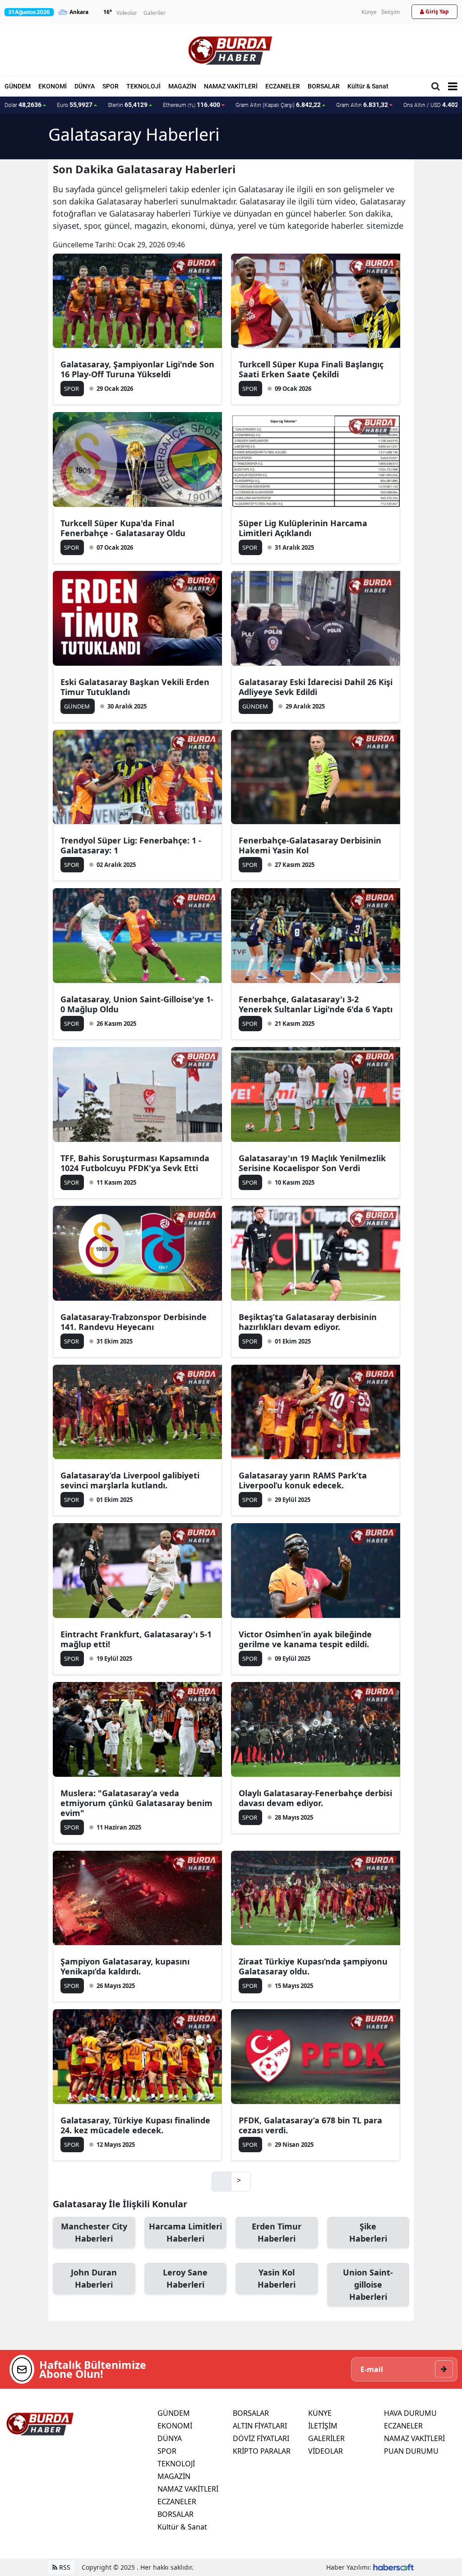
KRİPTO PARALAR (262, 2451)
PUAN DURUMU (411, 2451)
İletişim (390, 12)
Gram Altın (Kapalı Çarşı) (278, 105)
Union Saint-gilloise (368, 2284)
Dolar (23, 105)
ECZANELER (283, 86)
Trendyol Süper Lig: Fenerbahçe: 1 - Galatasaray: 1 (131, 845)
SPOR (111, 86)
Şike (368, 2232)
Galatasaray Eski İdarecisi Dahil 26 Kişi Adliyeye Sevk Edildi (316, 687)
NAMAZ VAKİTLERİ (231, 86)
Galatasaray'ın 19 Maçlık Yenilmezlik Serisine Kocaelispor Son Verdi (312, 1163)
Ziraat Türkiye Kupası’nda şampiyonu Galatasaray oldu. (313, 1966)
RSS (64, 2567)
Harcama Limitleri (185, 2232)
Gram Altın (362, 105)
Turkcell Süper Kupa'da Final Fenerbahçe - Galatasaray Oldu (123, 528)
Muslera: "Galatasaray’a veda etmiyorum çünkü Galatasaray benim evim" (136, 1803)
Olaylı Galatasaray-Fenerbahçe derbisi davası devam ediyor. (315, 1798)
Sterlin (128, 105)
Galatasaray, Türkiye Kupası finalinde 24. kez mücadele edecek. (135, 2125)
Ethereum (192, 105)
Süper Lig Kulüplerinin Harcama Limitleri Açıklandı (303, 528)
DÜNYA (85, 86)
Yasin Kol (277, 2278)
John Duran (94, 2278)
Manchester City (94, 2232)
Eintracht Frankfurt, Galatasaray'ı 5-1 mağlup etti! (136, 1639)
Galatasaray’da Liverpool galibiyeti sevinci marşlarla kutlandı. (130, 1480)
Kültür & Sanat (368, 86)
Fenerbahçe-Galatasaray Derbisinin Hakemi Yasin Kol (310, 845)
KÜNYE (320, 2413)
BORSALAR (324, 86)
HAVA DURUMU (410, 2413)
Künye (369, 12)
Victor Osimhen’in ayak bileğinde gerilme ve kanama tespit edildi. (305, 1639)
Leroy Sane (185, 2278)
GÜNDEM (18, 86)
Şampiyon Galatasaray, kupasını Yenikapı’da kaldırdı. (125, 1966)
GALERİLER (326, 2438)
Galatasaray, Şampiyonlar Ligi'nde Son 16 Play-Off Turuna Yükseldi (137, 369)
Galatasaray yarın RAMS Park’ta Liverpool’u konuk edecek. (303, 1480)
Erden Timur (277, 2232)
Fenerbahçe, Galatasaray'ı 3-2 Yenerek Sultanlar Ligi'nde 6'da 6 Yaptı (316, 1004)
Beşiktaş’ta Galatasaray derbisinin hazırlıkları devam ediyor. (308, 1322)
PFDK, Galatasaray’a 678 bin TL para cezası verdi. (310, 2125)
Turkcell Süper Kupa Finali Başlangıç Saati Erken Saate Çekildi (311, 369)
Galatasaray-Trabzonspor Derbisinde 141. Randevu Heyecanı (134, 1322)
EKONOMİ (53, 86)
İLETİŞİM (323, 2426)
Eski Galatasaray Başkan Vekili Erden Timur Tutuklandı (135, 687)
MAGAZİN (182, 86)
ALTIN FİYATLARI (260, 2426)
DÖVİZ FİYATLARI (261, 2438)
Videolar (127, 13)
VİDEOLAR (326, 2451)
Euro (75, 105)
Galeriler (155, 13)
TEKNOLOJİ (143, 86)
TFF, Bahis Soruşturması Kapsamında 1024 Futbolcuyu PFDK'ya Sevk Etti (135, 1163)
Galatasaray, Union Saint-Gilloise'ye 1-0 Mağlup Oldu (137, 1004)
